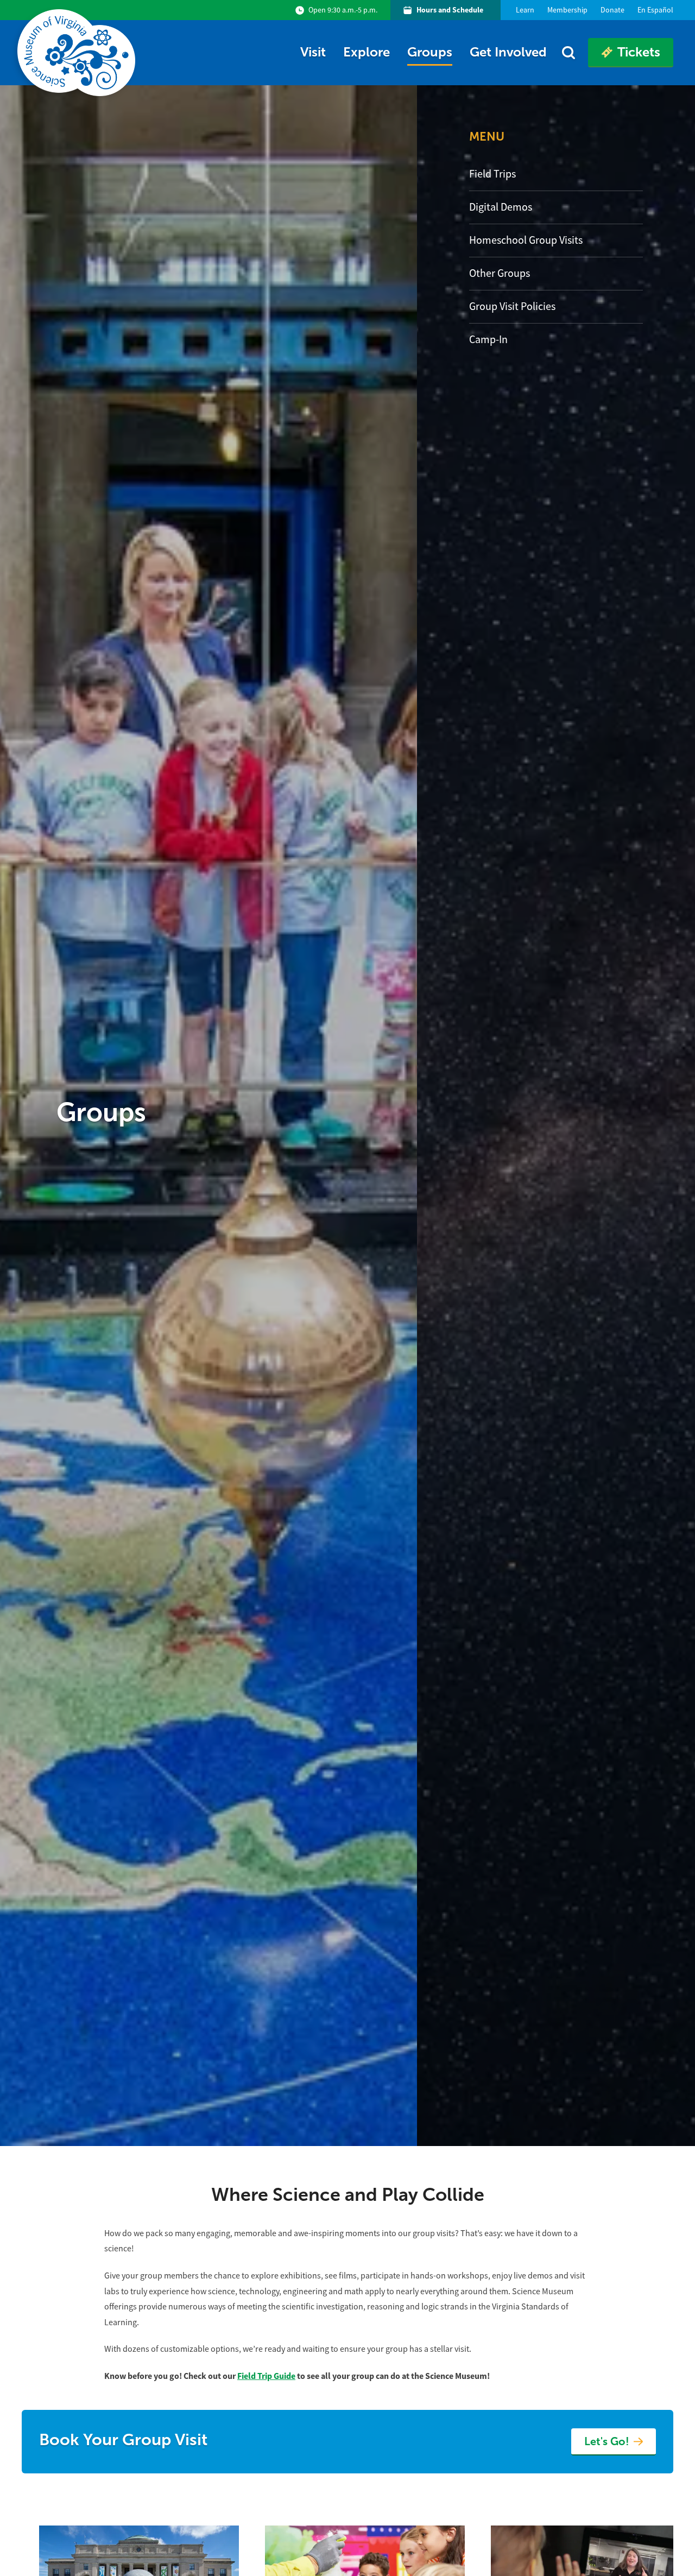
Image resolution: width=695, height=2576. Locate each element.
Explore (367, 52)
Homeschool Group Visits (526, 240)
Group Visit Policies (512, 306)
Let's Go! (607, 2441)
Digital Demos (501, 207)
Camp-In (488, 340)
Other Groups (500, 273)
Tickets (639, 52)
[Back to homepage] (78, 53)
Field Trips (492, 174)
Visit (313, 52)
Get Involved (508, 52)
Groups (430, 52)
